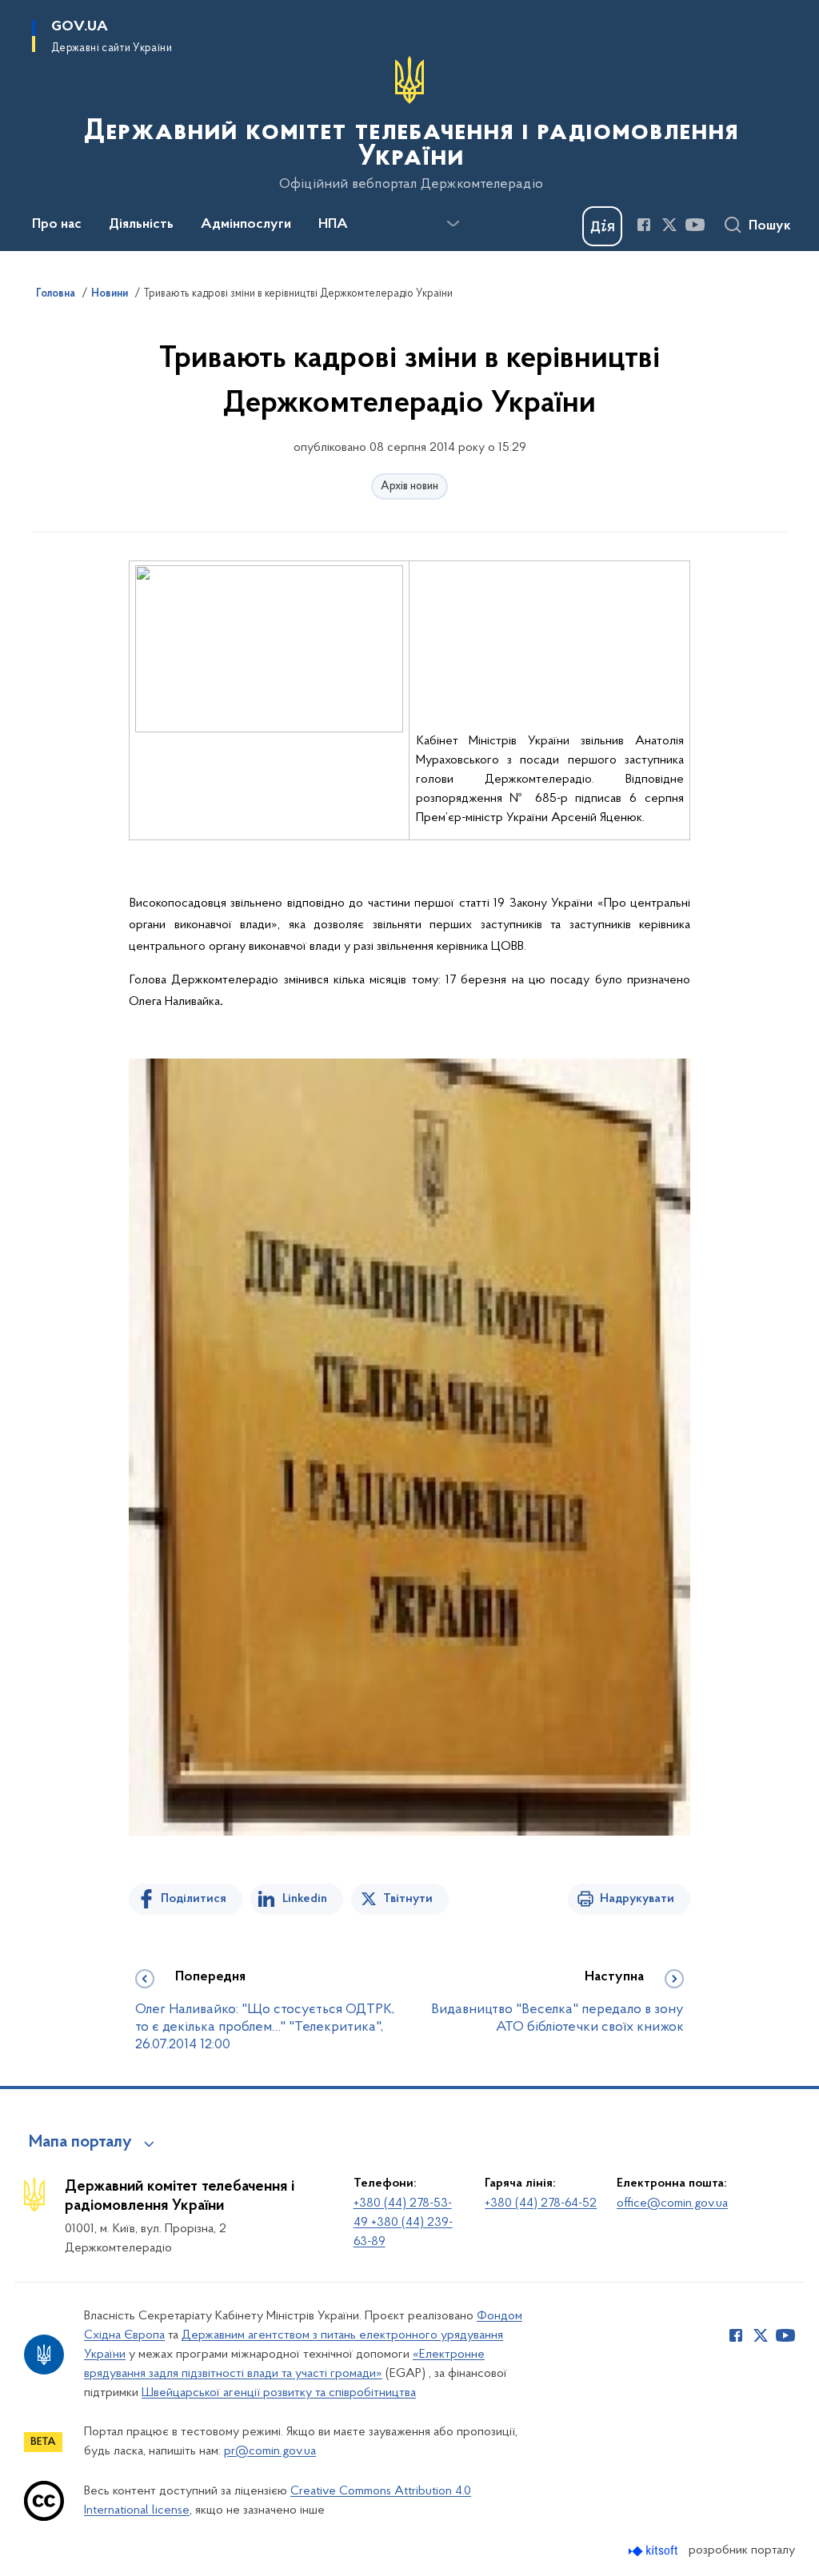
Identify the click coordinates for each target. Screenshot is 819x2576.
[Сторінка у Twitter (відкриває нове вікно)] (669, 225)
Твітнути (408, 1899)
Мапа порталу (80, 2143)
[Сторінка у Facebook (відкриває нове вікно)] (644, 225)
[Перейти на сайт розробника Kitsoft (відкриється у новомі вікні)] (655, 2551)
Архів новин (409, 486)
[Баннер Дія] (602, 226)
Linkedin (305, 1899)
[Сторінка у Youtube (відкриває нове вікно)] (695, 225)
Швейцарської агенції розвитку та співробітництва (279, 2393)
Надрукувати (637, 1899)
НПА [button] (333, 225)
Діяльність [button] (141, 225)
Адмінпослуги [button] (246, 225)
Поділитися (194, 1899)
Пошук (770, 226)
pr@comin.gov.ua (270, 2451)
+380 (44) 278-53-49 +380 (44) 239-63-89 (403, 2223)
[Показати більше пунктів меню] (453, 224)
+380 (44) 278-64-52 (541, 2203)
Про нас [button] (57, 225)
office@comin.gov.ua (672, 2203)
